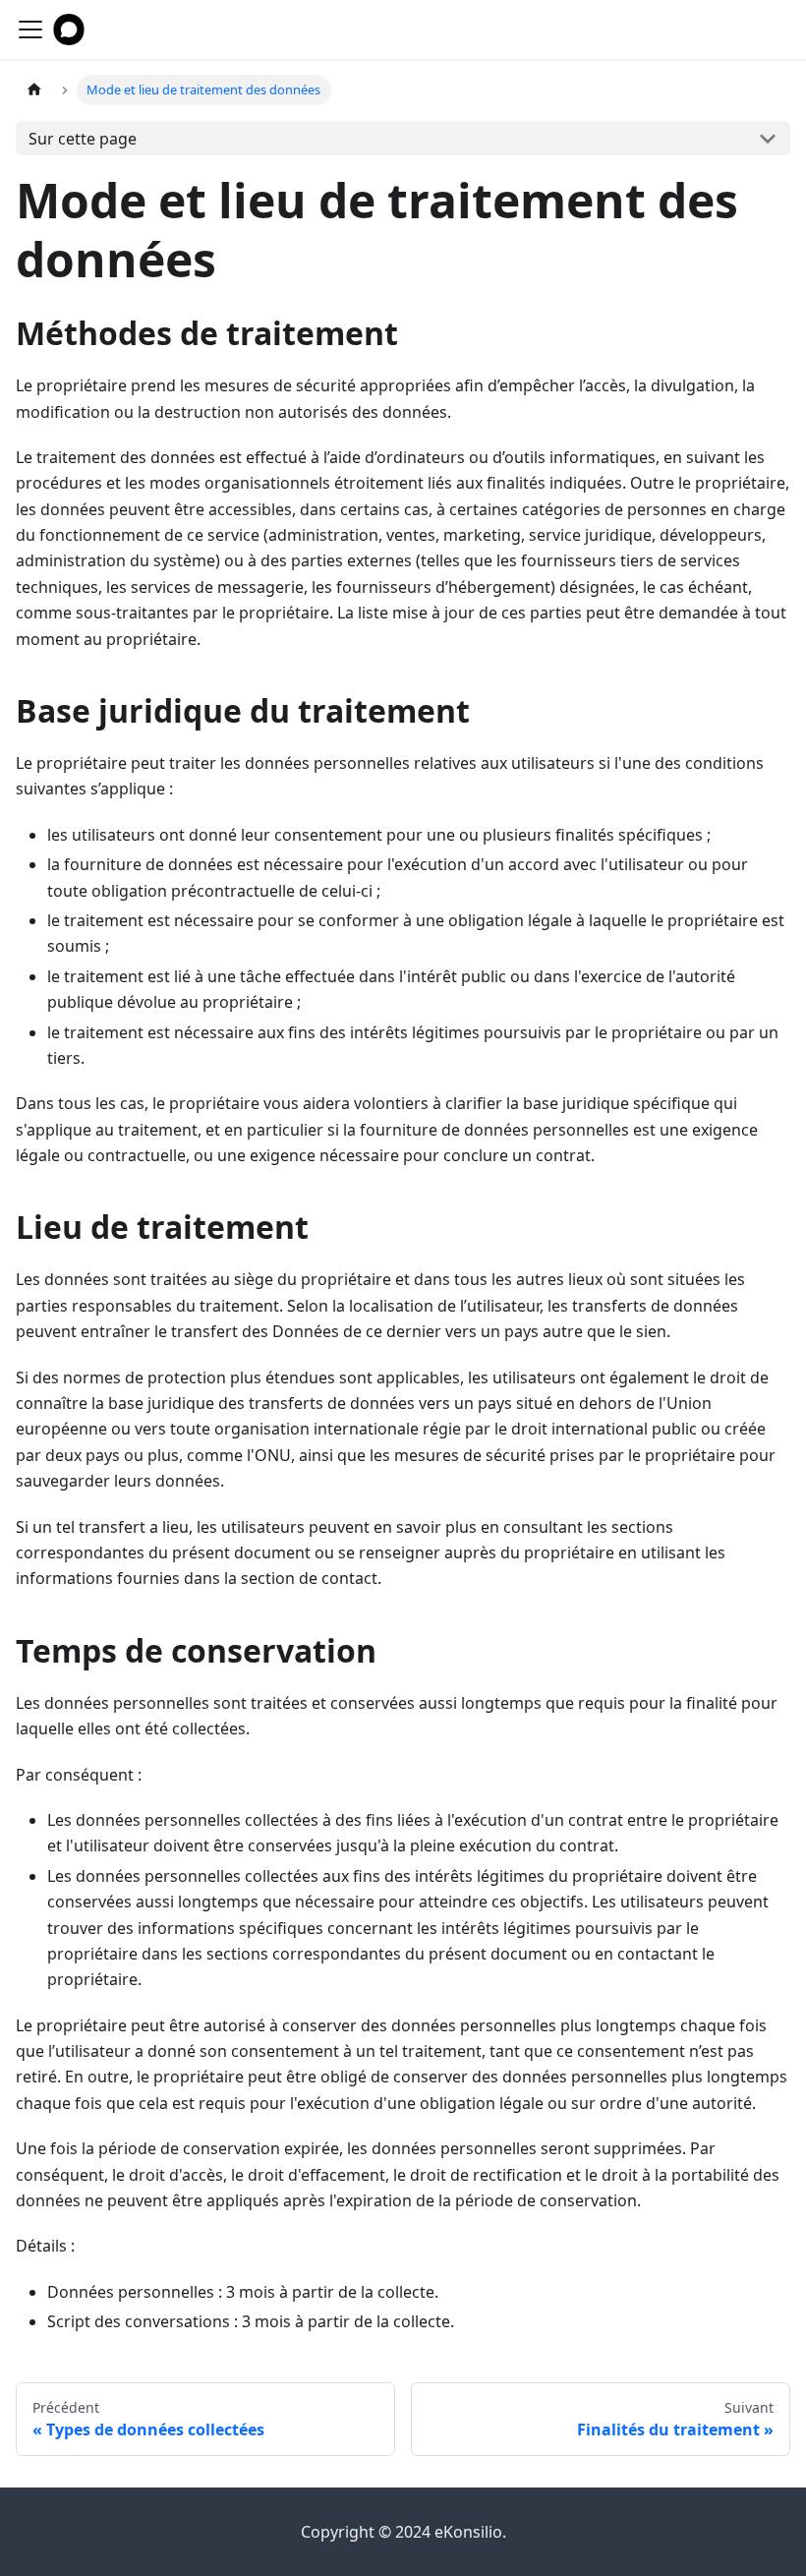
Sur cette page (83, 139)
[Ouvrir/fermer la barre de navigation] (30, 29)
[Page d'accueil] (34, 90)
